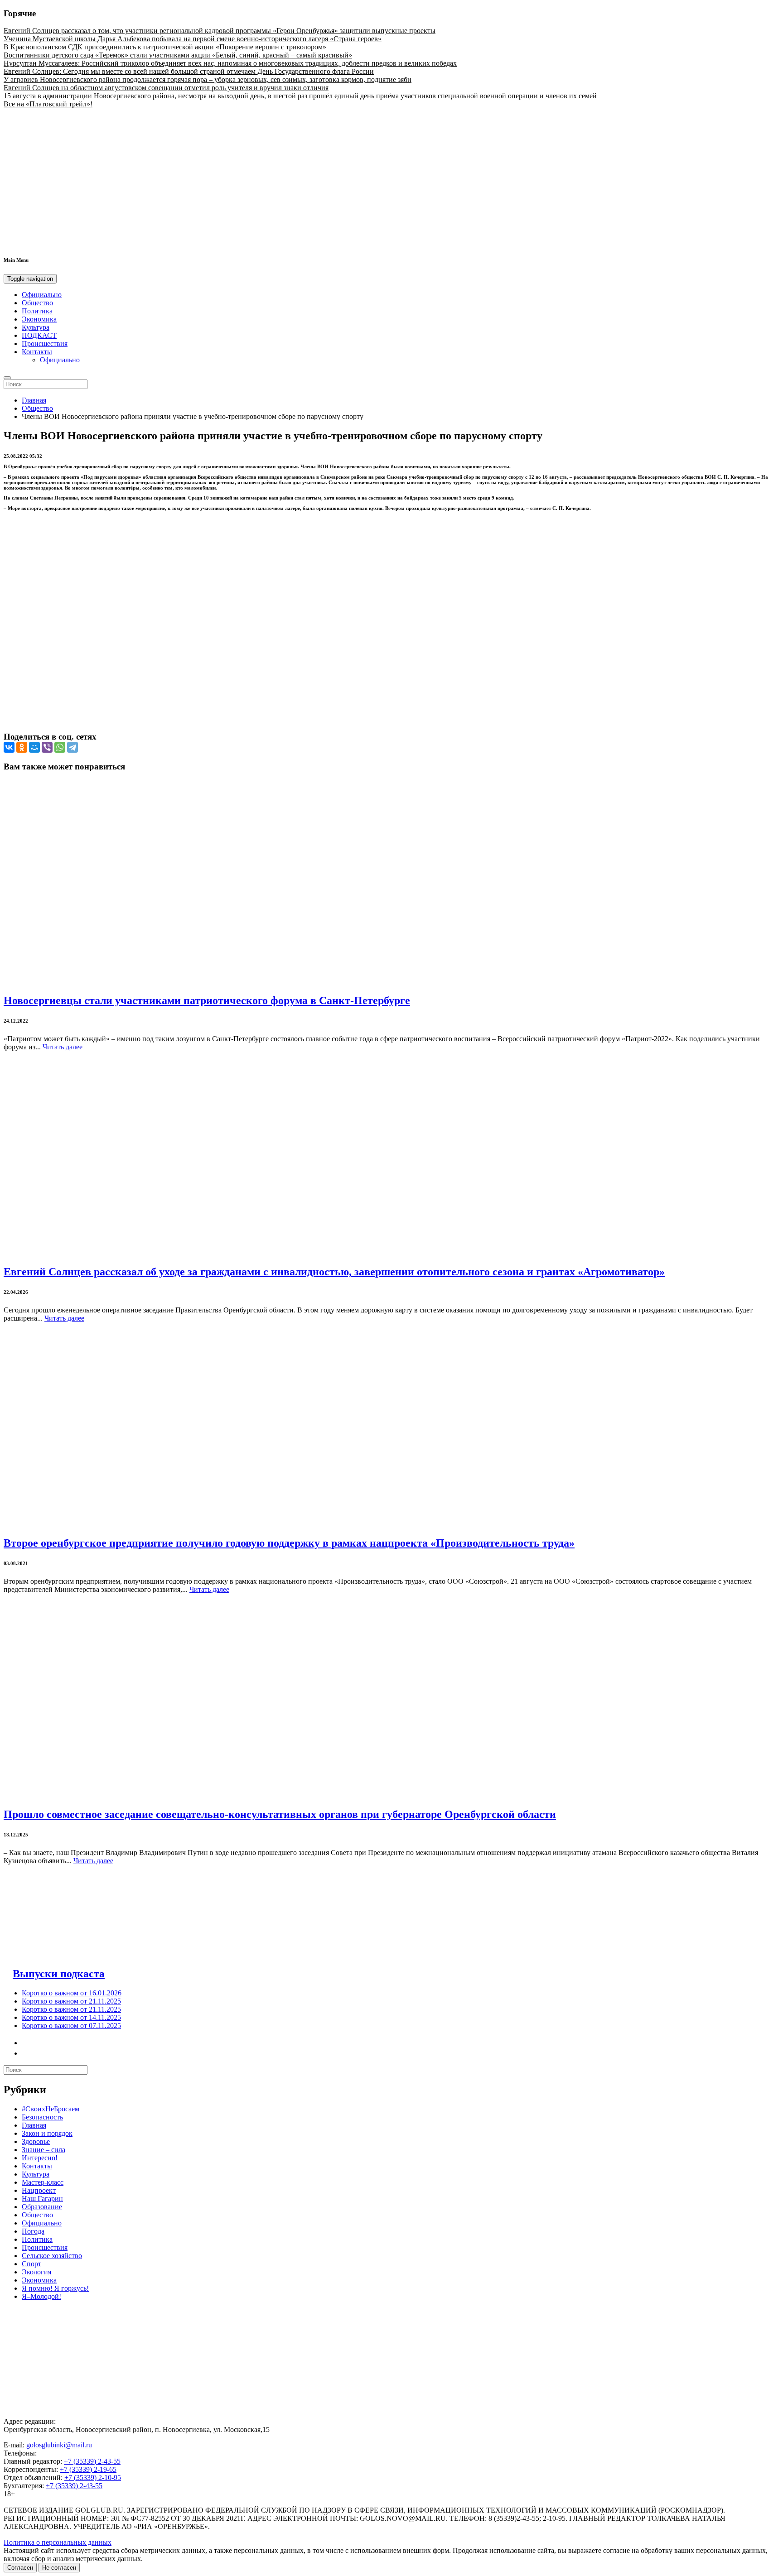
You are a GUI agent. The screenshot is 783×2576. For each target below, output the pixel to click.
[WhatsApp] (60, 747)
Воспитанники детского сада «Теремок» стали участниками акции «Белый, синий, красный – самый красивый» (178, 55)
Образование (42, 2207)
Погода (33, 2231)
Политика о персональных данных (58, 2542)
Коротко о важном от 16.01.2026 (72, 1993)
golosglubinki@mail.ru (59, 2445)
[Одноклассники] (22, 747)
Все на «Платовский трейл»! (48, 104)
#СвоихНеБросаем (51, 2109)
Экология (36, 2272)
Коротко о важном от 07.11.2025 (71, 2026)
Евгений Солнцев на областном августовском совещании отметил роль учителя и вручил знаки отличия (166, 88)
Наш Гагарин (42, 2199)
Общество (37, 303)
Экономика (39, 319)
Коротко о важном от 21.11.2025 (71, 2001)
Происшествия (45, 344)
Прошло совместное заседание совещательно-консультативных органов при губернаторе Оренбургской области (280, 1814)
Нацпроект (39, 2190)
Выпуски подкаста (59, 1974)
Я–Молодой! (41, 2296)
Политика (37, 311)
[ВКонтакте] (9, 747)
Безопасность (42, 2117)
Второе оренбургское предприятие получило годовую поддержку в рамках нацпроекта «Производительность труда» (289, 1543)
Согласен (20, 2568)
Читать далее (63, 1047)
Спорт (31, 2264)
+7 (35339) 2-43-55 (92, 2461)
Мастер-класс (43, 2182)
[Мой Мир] (34, 747)
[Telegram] (72, 747)
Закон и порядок (47, 2133)
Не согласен (59, 2568)
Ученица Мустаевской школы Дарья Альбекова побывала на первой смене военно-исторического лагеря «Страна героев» (193, 39)
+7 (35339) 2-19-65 (88, 2469)
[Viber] (47, 747)
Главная (34, 400)
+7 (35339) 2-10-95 (93, 2477)
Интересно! (40, 2158)
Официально (42, 295)
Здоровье (36, 2141)
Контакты (37, 352)
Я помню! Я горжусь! (55, 2288)
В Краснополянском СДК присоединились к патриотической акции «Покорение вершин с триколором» (165, 47)
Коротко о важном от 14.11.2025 (71, 2017)
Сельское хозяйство (52, 2256)
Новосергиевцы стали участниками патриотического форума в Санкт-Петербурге (207, 1000)
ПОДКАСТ (39, 335)
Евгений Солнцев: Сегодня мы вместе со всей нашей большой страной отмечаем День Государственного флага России (189, 71)
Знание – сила (43, 2150)
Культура (36, 327)
